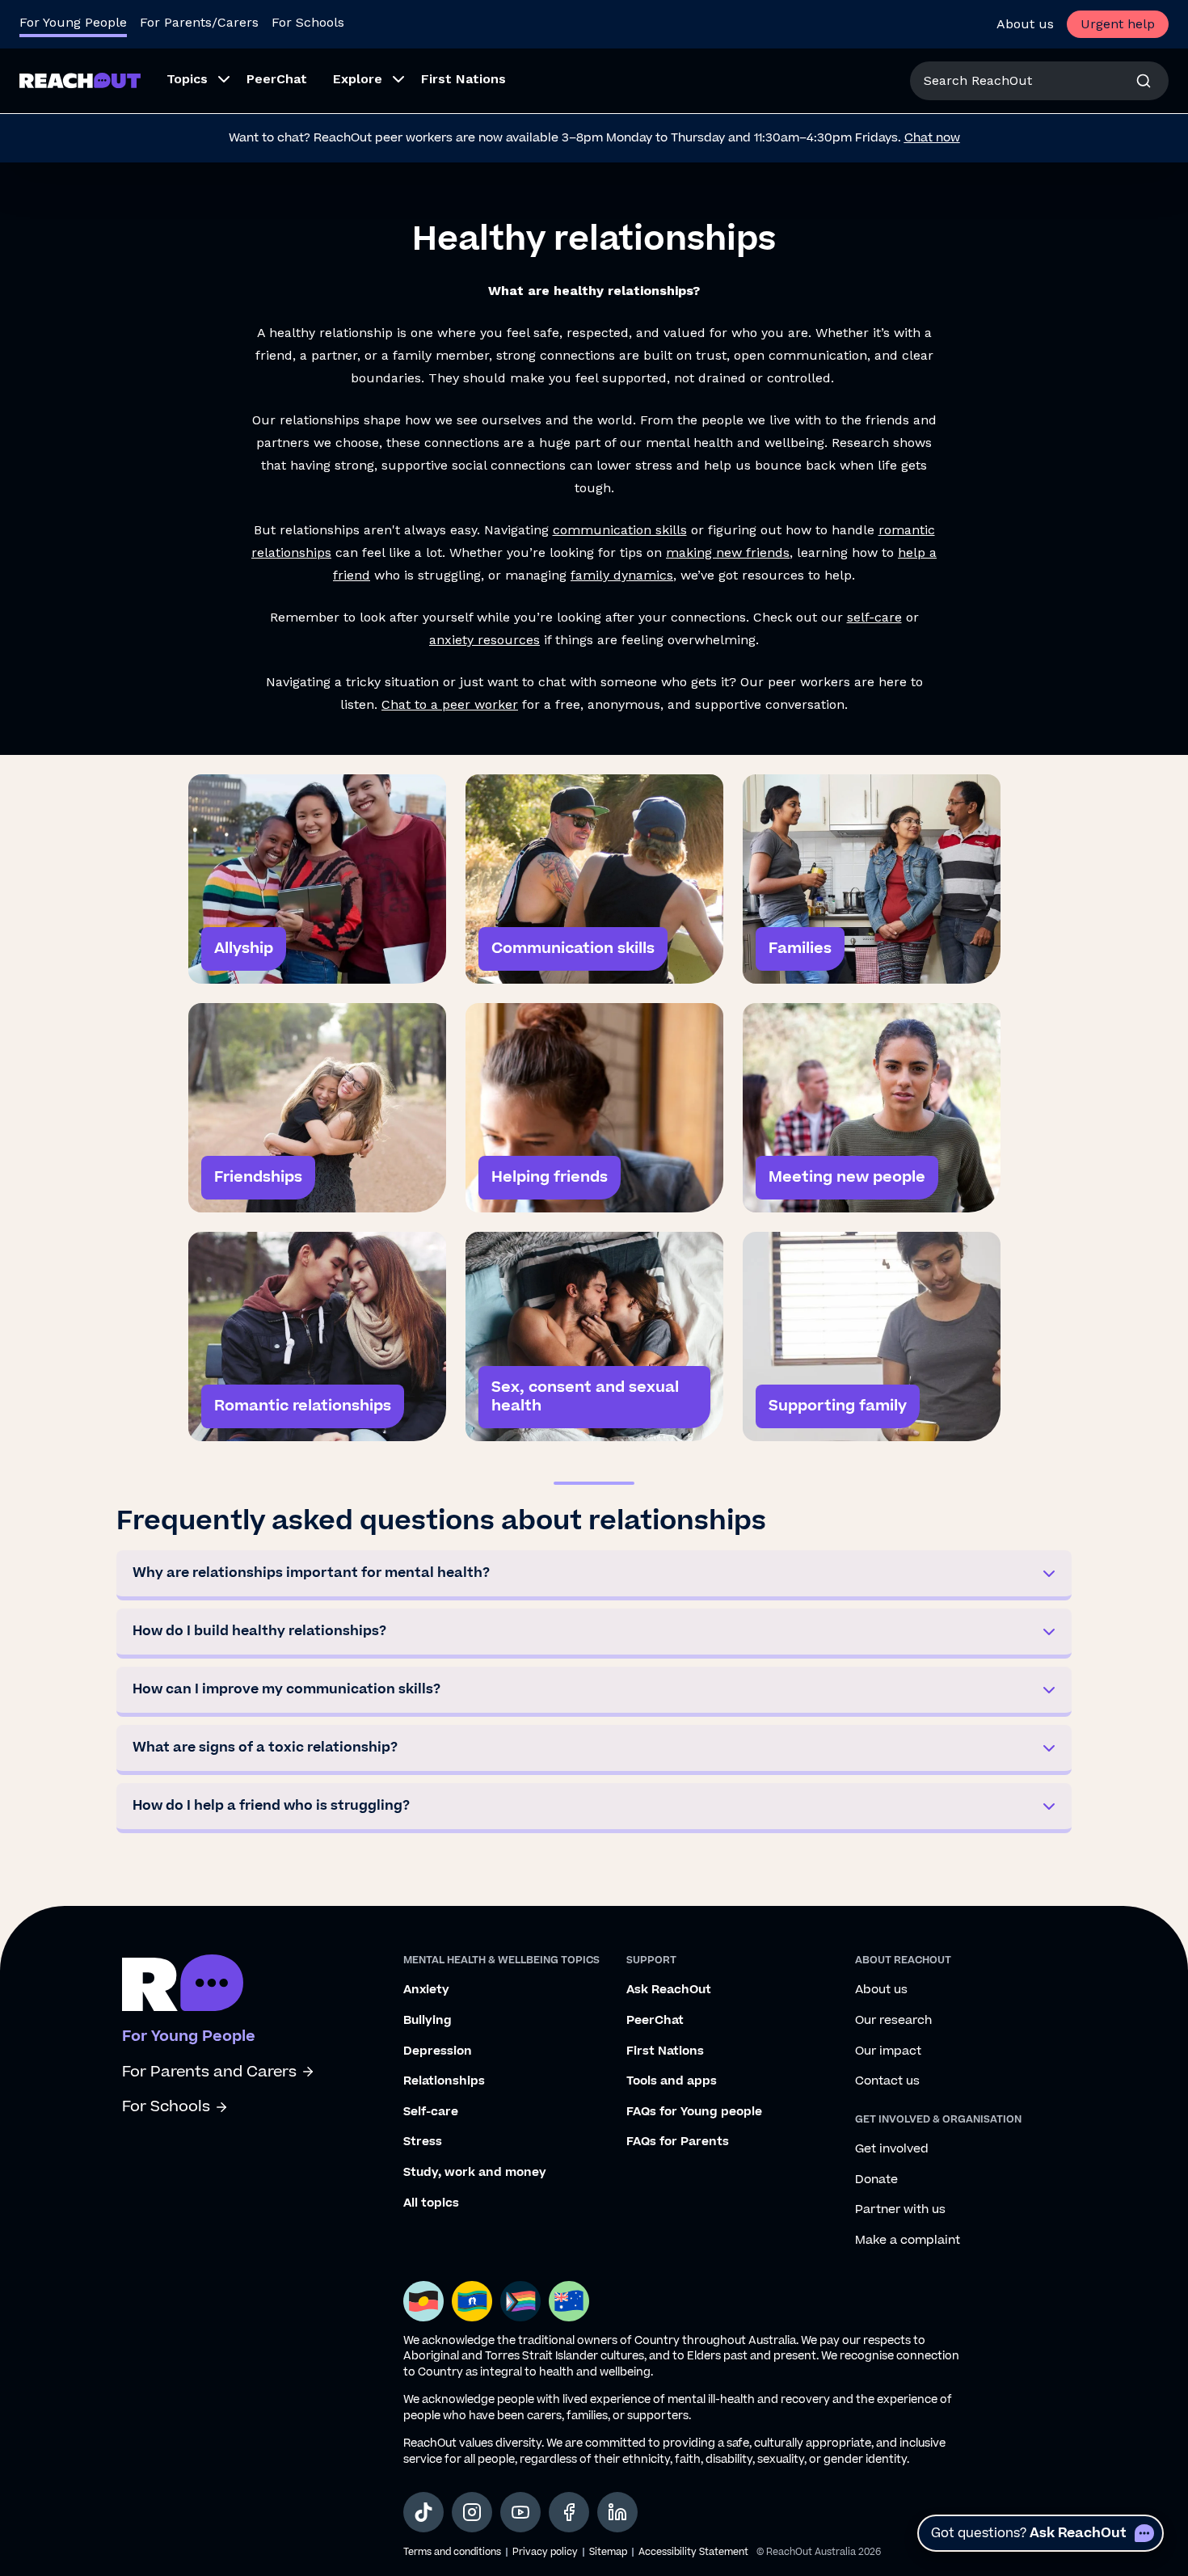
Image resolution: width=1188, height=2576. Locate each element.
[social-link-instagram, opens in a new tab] (472, 2512)
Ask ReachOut (669, 1990)
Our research (893, 2021)
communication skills (620, 530)
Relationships (444, 2081)
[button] (594, 1575)
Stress (423, 2142)
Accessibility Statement (693, 2552)
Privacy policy (545, 2552)
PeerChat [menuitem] (277, 79)
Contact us (887, 2081)
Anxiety (426, 1990)
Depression (438, 2051)
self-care (874, 617)
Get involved (892, 2149)
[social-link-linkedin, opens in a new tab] (617, 2512)
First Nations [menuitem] (463, 79)
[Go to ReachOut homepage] (80, 80)
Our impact (888, 2051)
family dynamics (622, 575)
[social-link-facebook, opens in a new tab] (569, 2512)
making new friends (728, 552)
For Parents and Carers (209, 2072)
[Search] (1144, 81)
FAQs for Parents (678, 2142)
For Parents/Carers (199, 22)
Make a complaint (908, 2241)
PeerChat (655, 2021)
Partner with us (900, 2210)
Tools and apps (672, 2081)
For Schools (308, 22)
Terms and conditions (452, 2552)
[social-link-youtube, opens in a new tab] (520, 2512)
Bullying (428, 2021)
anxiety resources (484, 640)
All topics (431, 2203)
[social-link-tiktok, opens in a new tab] (423, 2512)
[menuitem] (194, 81)
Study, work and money (475, 2173)
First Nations (665, 2051)
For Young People (73, 22)
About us (1025, 24)
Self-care (431, 2112)
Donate (876, 2180)
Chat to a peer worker (450, 704)
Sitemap (608, 2552)
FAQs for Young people (694, 2112)
